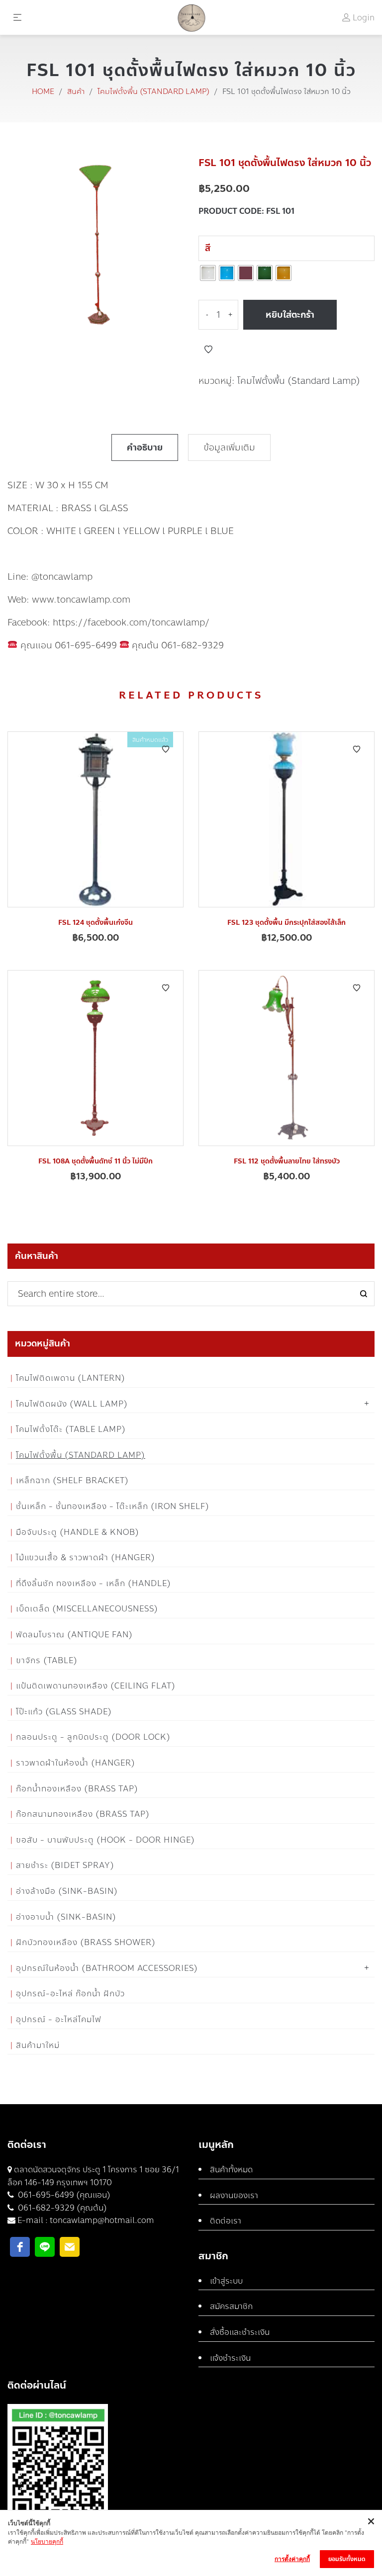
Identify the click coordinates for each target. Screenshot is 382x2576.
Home (43, 91)
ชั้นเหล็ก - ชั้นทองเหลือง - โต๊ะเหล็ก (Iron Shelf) (113, 1506)
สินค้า (76, 91)
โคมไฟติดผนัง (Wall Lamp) (72, 1404)
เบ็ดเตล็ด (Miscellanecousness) (87, 1609)
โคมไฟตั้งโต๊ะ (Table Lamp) (71, 1429)
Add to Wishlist (208, 350)
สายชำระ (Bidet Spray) (65, 1865)
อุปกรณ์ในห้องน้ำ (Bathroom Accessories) (107, 1968)
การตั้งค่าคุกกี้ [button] (292, 2559)
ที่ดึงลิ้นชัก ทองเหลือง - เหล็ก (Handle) (94, 1583)
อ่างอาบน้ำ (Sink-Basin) (66, 1917)
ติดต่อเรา (226, 2221)
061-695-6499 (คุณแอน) (63, 2195)
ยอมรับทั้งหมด (347, 2559)
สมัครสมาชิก (231, 2306)
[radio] (208, 273)
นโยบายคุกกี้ (47, 2541)
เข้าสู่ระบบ (226, 2281)
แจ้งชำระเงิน (230, 2358)
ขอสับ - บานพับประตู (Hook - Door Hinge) (105, 1840)
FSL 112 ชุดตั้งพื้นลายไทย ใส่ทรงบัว (287, 1161)
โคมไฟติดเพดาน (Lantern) (71, 1378)
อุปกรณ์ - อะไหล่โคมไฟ (59, 2019)
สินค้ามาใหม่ (38, 2045)
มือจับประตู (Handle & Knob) (78, 1532)
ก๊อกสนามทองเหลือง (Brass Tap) (83, 1814)
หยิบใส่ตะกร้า (290, 315)
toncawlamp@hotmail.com (102, 2220)
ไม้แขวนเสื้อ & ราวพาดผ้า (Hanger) (86, 1557)
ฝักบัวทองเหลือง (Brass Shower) (86, 1942)
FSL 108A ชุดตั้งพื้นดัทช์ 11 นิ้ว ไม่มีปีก (95, 1161)
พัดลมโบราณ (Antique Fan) (74, 1635)
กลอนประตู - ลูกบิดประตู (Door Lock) (93, 1737)
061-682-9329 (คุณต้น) (61, 2208)
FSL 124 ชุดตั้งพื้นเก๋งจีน (95, 923)
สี (208, 248)
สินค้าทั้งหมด (231, 2170)
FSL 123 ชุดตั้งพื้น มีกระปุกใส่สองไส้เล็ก (286, 923)
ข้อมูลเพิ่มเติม (229, 447)
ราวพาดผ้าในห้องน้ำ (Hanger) (76, 1763)
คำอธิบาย (145, 447)
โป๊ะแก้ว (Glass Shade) (64, 1712)
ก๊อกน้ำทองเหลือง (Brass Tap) (77, 1789)
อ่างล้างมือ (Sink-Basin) (67, 1891)
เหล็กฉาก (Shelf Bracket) (72, 1480)
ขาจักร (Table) (47, 1660)
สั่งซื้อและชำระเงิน (240, 2332)
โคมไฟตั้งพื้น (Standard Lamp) (153, 91)
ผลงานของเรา (234, 2195)
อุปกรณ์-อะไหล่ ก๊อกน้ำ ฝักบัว (70, 1994)
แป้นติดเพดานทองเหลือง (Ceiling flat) (96, 1686)
